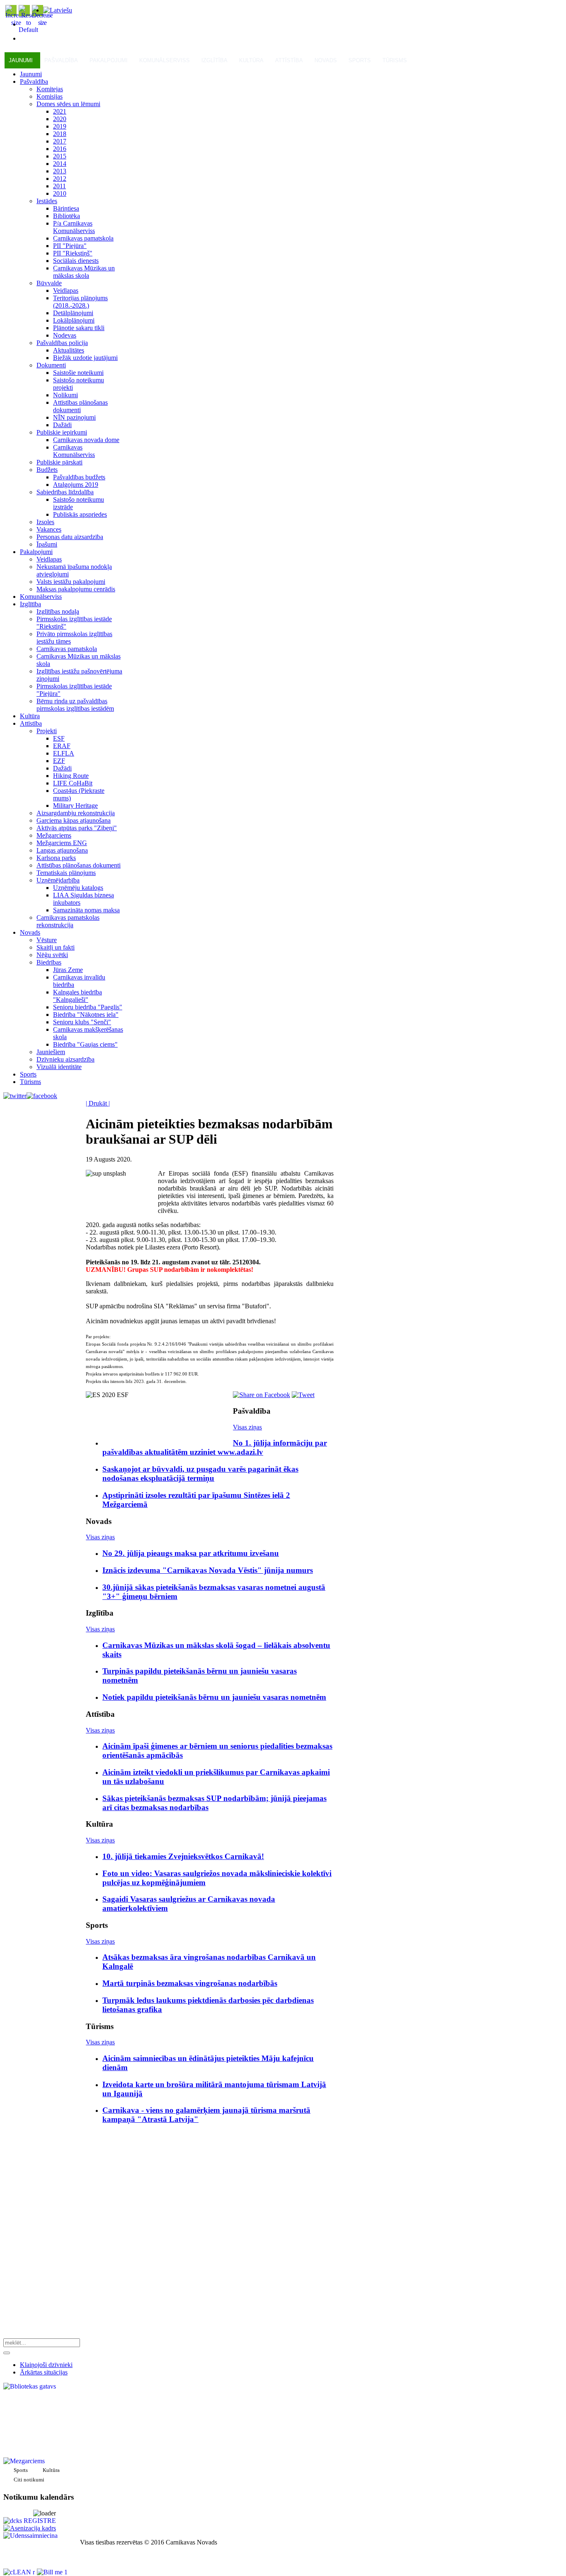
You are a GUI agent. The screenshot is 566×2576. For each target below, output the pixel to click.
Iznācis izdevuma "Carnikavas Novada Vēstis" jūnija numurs (208, 1570)
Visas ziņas (247, 1427)
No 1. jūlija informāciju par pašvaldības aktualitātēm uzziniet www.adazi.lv (215, 1447)
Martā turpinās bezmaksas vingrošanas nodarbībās (190, 1983)
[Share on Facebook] (261, 1395)
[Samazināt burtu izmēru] (42, 23)
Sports (360, 60)
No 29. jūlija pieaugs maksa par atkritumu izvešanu (191, 1553)
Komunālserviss (164, 60)
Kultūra (251, 60)
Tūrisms (395, 60)
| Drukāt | (98, 1103)
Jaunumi (21, 60)
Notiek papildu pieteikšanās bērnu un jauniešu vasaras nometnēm (214, 1697)
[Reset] (7, 2353)
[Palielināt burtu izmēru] (16, 23)
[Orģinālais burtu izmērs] (28, 30)
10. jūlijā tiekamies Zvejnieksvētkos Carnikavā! (183, 1856)
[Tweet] (303, 1395)
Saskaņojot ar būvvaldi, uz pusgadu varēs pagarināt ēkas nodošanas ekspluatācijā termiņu (200, 1474)
